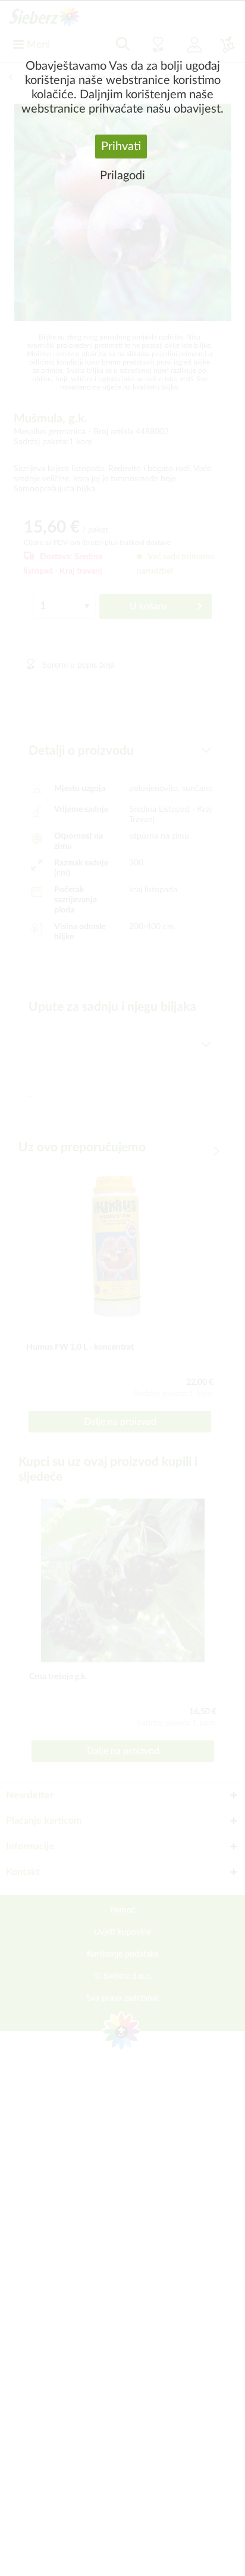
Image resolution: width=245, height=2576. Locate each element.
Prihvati (121, 147)
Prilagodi (122, 176)
